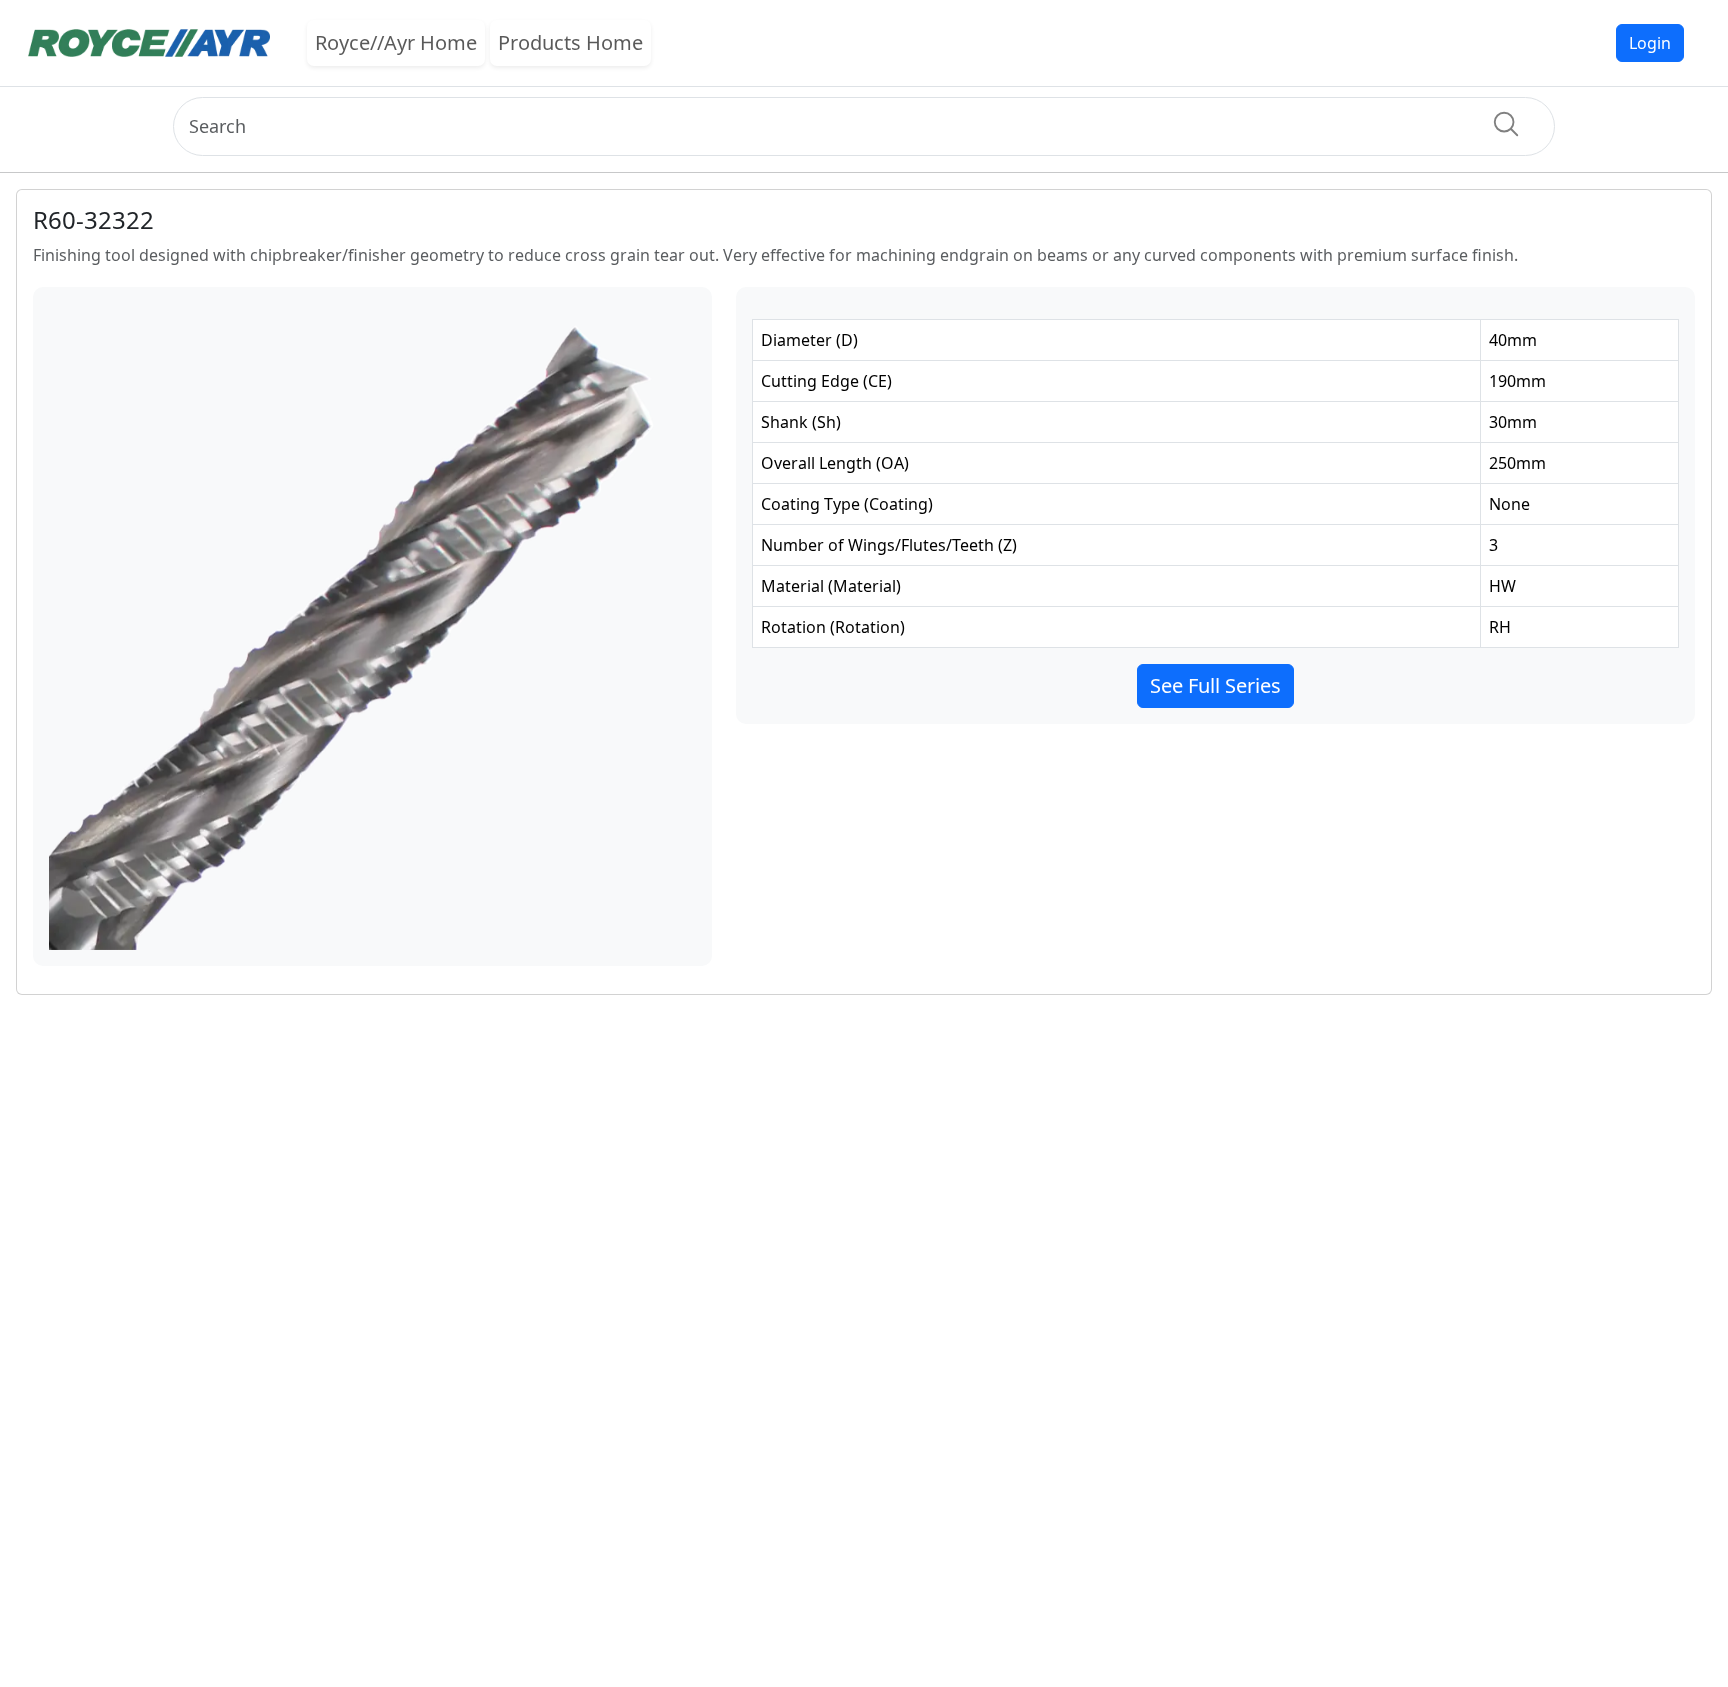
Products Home (570, 42)
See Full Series (1215, 685)
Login (1650, 43)
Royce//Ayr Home (396, 42)
